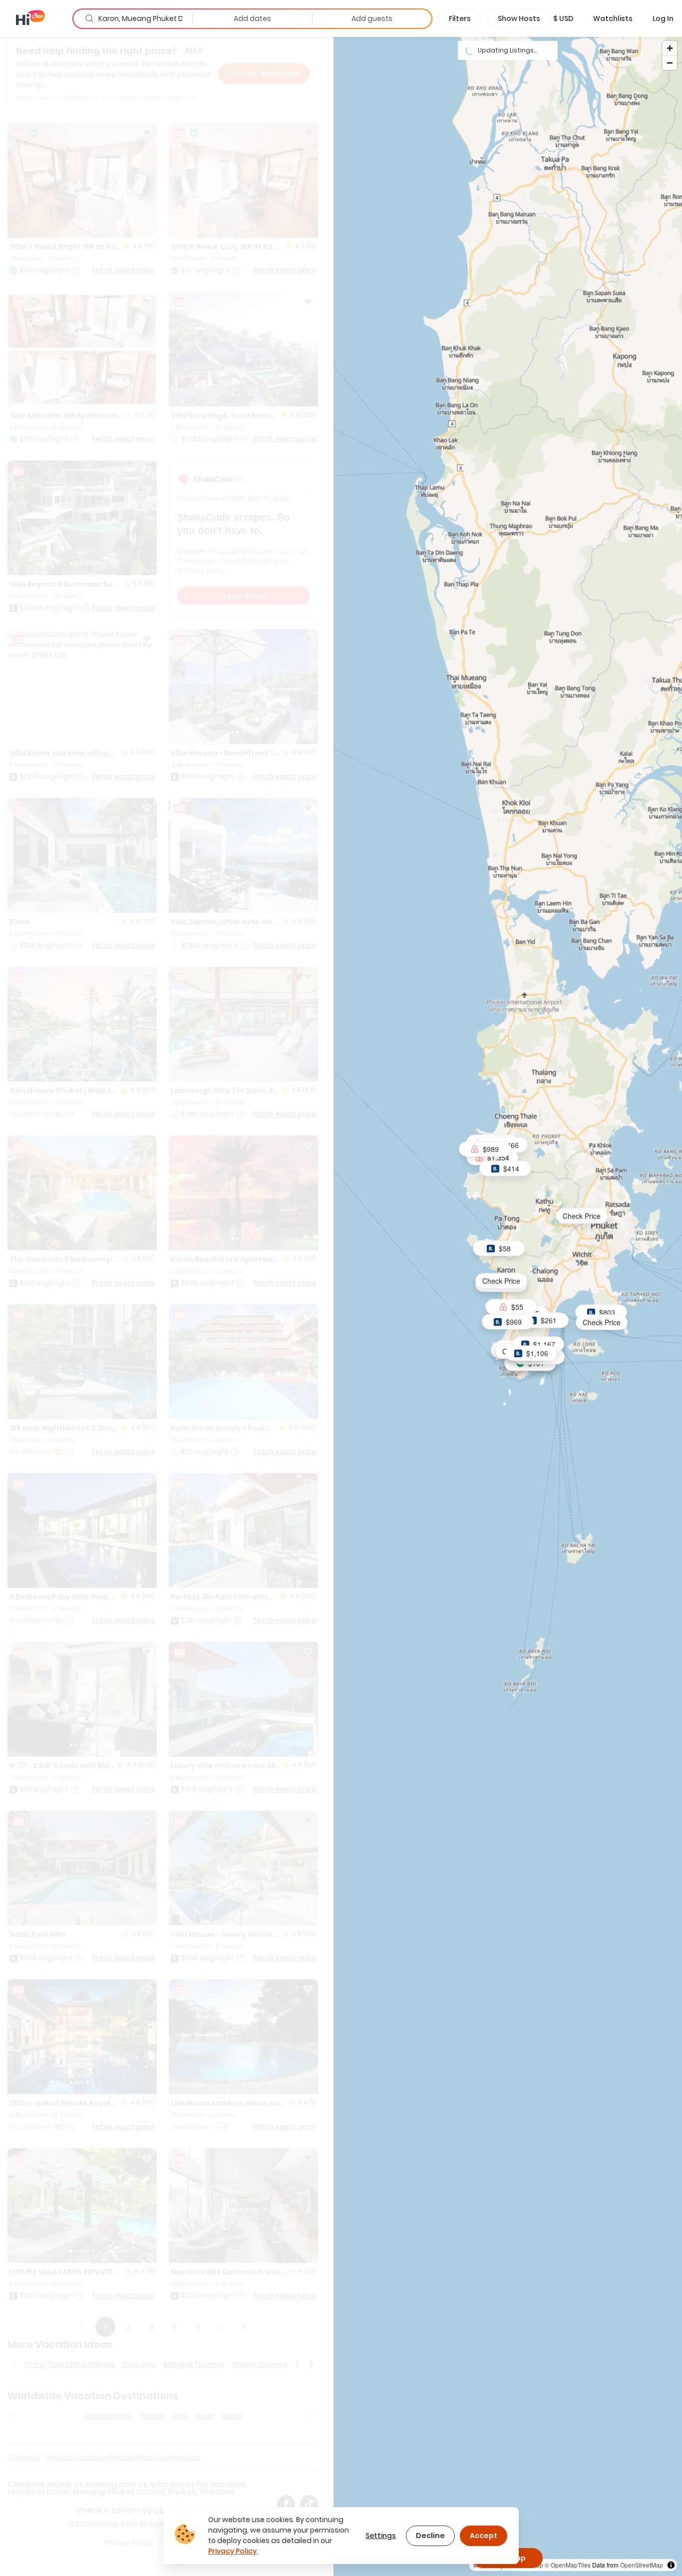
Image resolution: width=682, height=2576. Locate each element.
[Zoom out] (670, 63)
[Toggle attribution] (671, 2565)
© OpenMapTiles (568, 2565)
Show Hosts (519, 18)
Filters (460, 18)
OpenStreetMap (642, 2565)
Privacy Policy (232, 2551)
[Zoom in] (670, 48)
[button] (563, 18)
